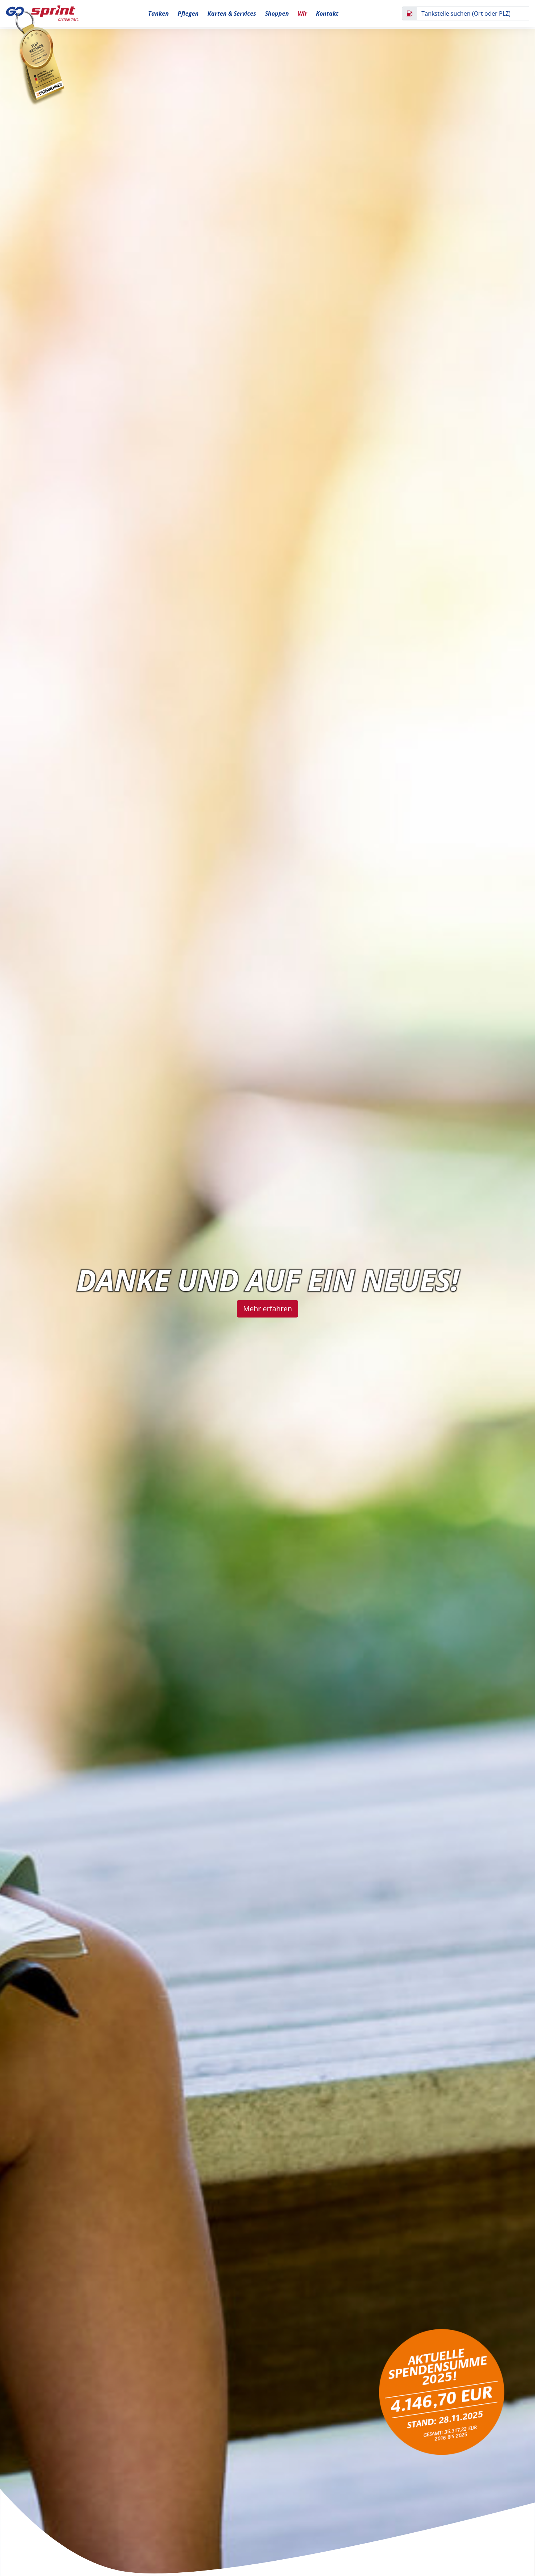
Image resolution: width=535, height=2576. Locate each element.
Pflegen (188, 13)
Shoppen (277, 13)
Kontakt (327, 13)
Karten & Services (232, 13)
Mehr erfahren (267, 1309)
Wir (302, 13)
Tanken (158, 13)
